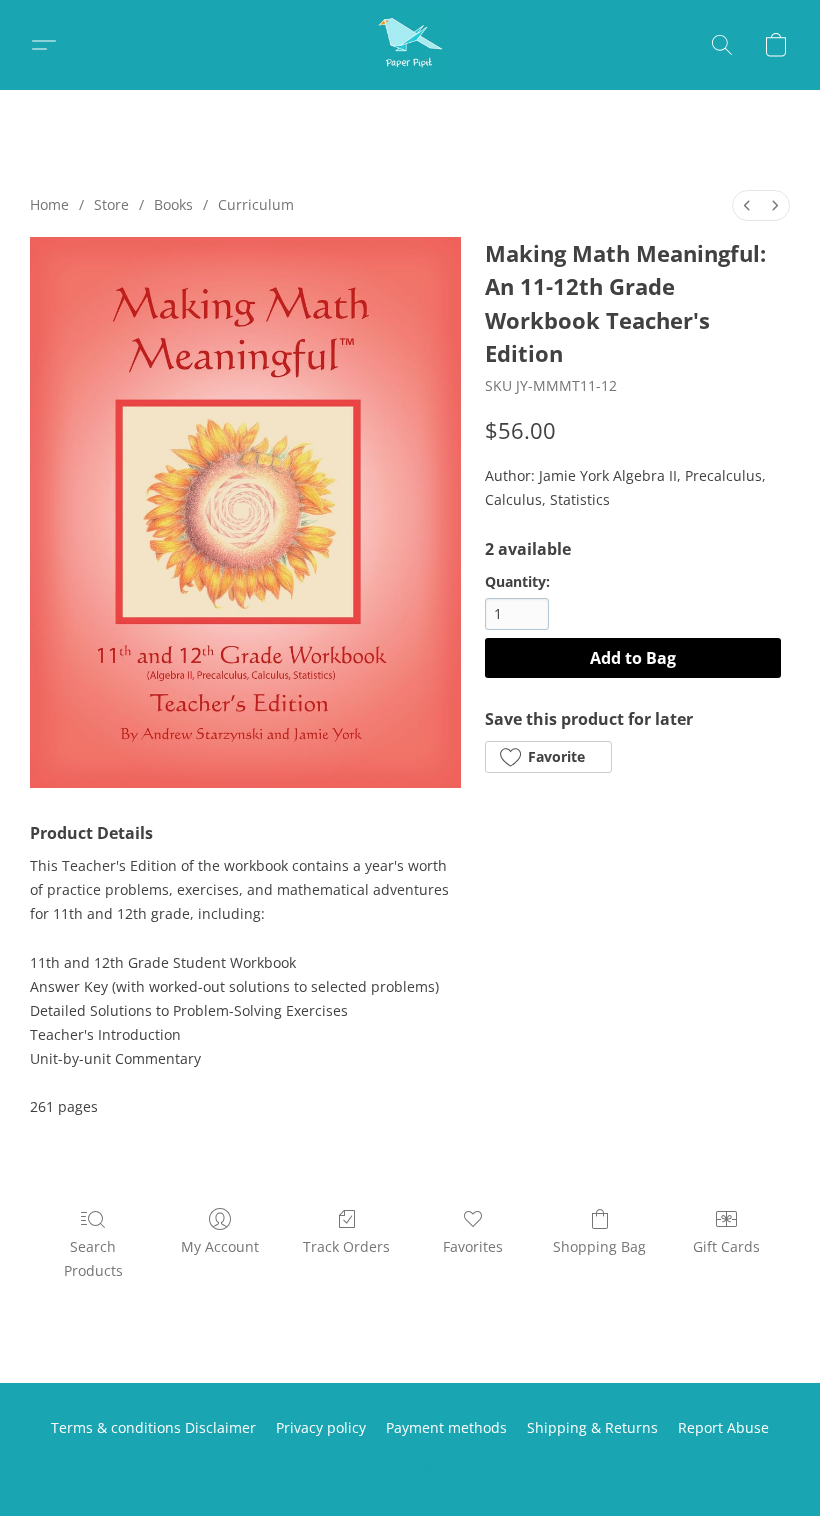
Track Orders (346, 1246)
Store (111, 204)
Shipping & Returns (592, 1427)
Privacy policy (321, 1427)
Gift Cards (726, 1246)
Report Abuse (723, 1427)
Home (49, 204)
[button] (410, 45)
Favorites (473, 1246)
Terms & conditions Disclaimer (153, 1427)
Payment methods (446, 1427)
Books (173, 204)
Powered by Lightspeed (410, 1462)
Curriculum (256, 204)
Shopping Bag (599, 1246)
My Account (220, 1246)
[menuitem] (747, 205)
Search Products (93, 1258)
